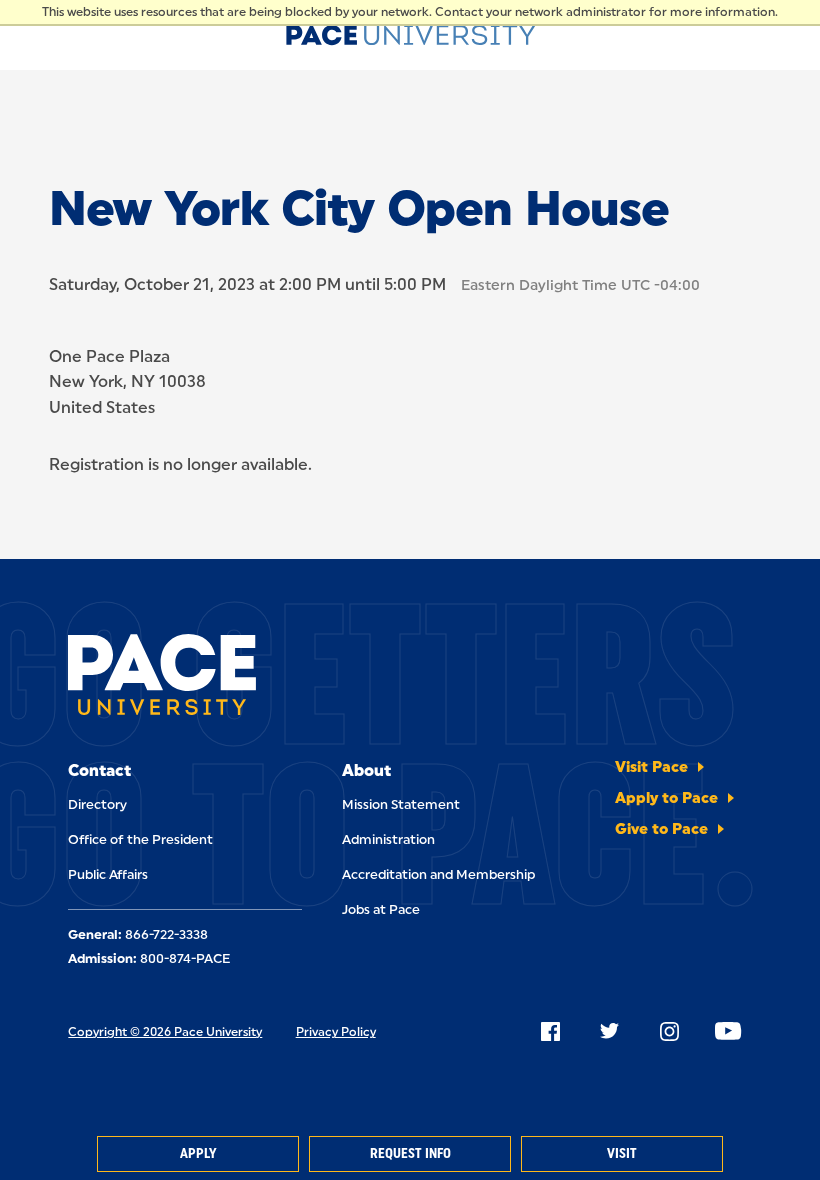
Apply (198, 1153)
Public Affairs (108, 874)
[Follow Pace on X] (609, 1031)
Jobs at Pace (381, 909)
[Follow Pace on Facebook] (550, 1031)
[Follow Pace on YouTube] (728, 1031)
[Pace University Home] (410, 32)
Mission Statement (401, 804)
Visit (622, 1153)
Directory (97, 804)
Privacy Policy (336, 1032)
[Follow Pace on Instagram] (669, 1031)
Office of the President (140, 839)
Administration (388, 839)
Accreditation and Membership (438, 874)
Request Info (410, 1153)
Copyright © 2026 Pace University (165, 1032)
